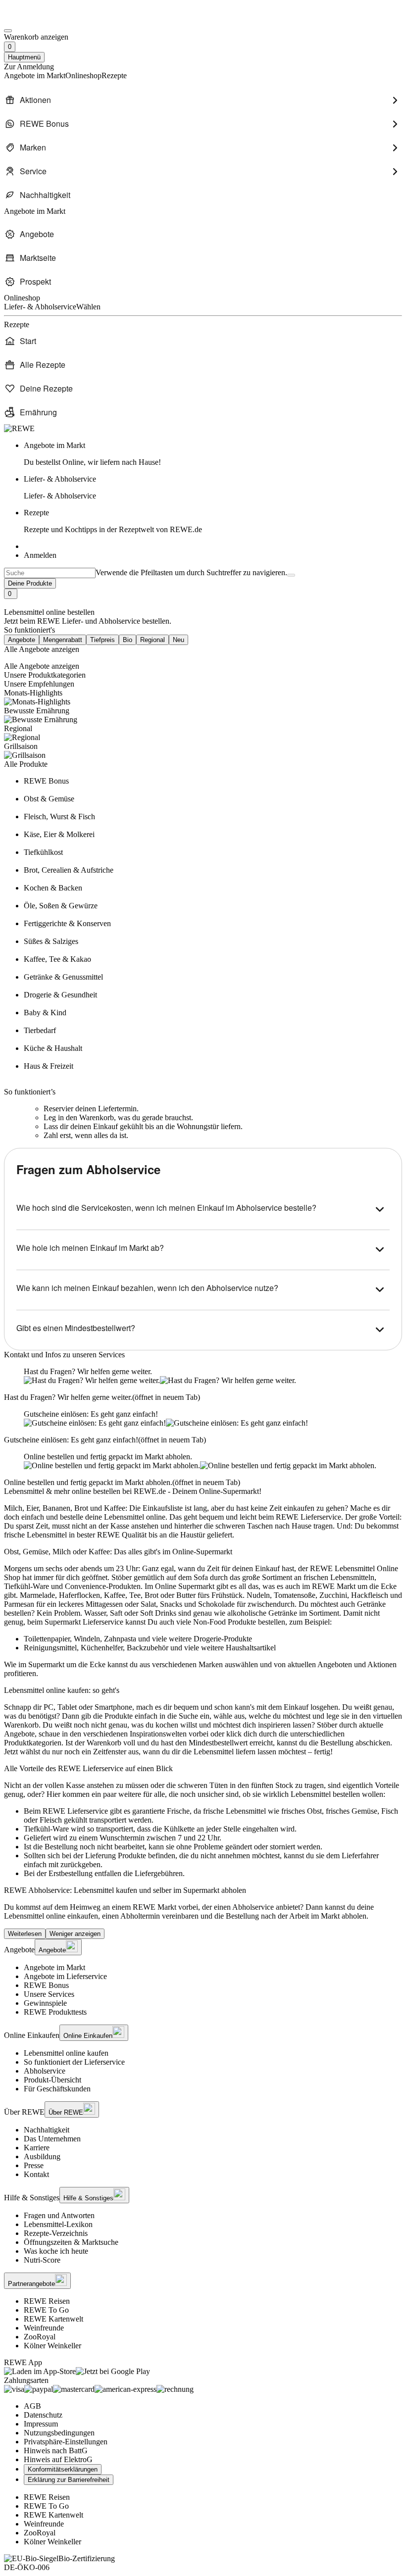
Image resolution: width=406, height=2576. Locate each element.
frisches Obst (302, 1811)
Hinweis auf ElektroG (58, 2459)
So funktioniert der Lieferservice (74, 2062)
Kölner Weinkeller (52, 2346)
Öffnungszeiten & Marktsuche (71, 2242)
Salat (148, 1604)
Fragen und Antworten (59, 2215)
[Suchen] (291, 575)
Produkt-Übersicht (52, 2080)
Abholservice (45, 2071)
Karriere (37, 2148)
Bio (127, 640)
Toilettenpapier (47, 1639)
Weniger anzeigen (75, 1934)
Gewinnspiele (45, 2003)
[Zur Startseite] (38, 19)
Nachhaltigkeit (47, 2130)
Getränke (371, 1604)
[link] (213, 454)
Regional (152, 640)
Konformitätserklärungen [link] (63, 2469)
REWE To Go (46, 2310)
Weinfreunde (44, 2328)
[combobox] (50, 573)
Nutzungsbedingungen (59, 2433)
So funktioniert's (29, 630)
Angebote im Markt (54, 1967)
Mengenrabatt (63, 640)
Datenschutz (43, 2415)
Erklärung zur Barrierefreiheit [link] (69, 2480)
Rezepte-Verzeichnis (56, 2233)
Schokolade (216, 1604)
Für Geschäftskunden (57, 2089)
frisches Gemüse (352, 1811)
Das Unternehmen (52, 2139)
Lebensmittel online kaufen (66, 2053)
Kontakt (36, 2174)
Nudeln (258, 1595)
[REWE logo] (19, 428)
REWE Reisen (47, 2301)
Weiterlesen (25, 1934)
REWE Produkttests (55, 2012)
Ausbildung (42, 2156)
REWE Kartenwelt (53, 2319)
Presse (34, 2165)
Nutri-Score (42, 2260)
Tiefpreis (102, 640)
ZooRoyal (40, 2337)
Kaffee (115, 1595)
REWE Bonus (46, 1985)
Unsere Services (49, 1994)
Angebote (22, 640)
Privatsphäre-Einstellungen (66, 2442)
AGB (32, 2406)
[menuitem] (203, 100)
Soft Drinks (158, 1613)
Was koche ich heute (56, 2251)
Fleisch (51, 1820)
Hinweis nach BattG (56, 2451)
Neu (178, 640)
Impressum (41, 2424)
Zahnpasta (120, 1639)
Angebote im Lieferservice (65, 1976)
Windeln (87, 1639)
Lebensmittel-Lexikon (58, 2224)
